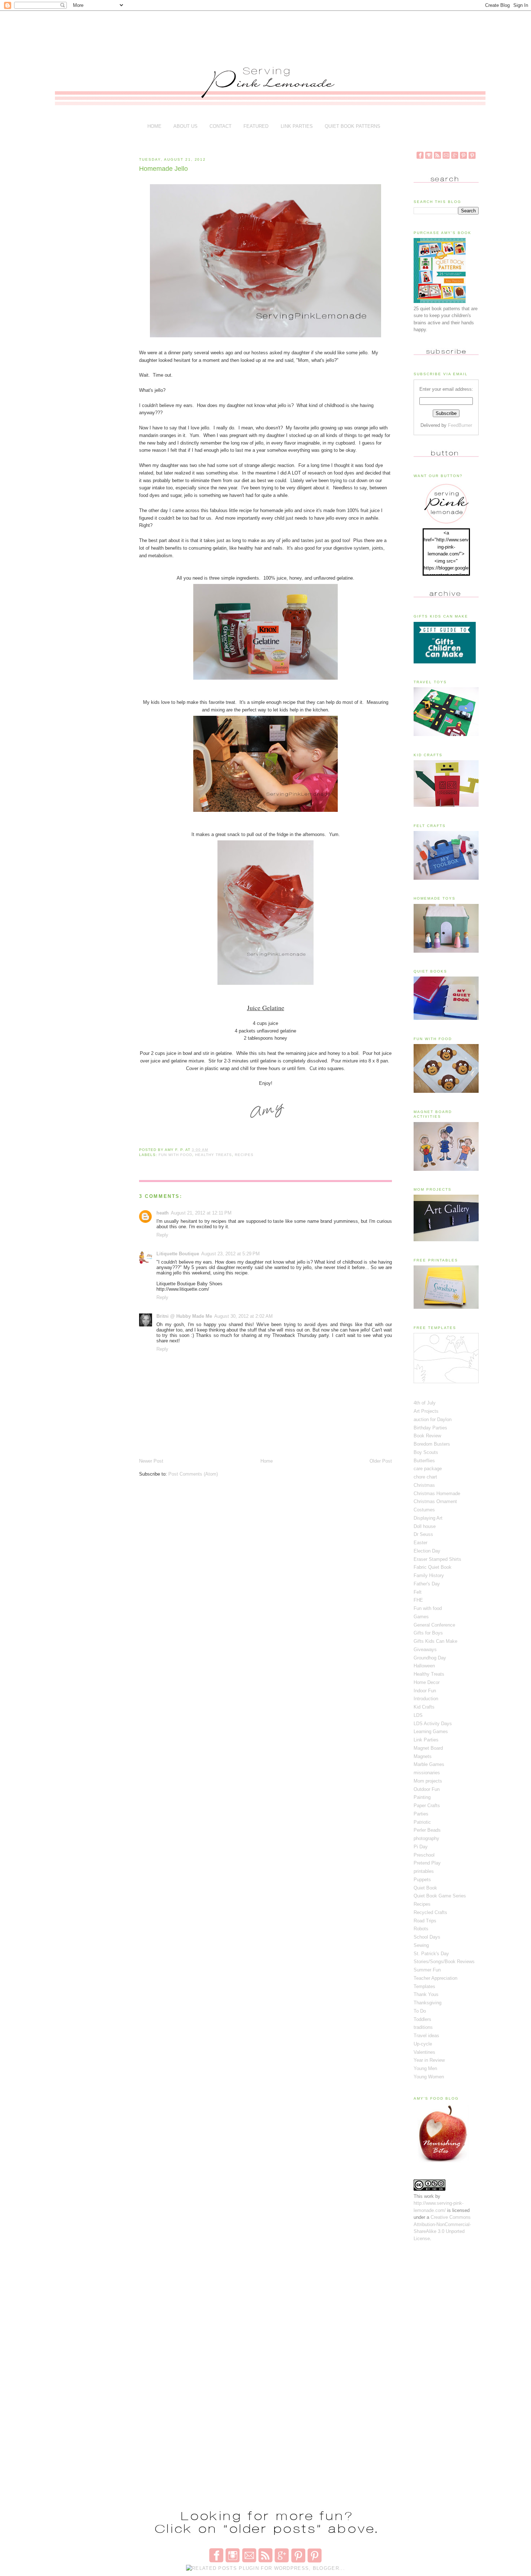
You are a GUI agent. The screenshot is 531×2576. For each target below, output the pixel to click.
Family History (429, 1575)
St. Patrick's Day (431, 1954)
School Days (427, 1937)
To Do (420, 2011)
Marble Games (429, 1764)
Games (421, 1617)
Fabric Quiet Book (433, 1567)
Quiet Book (425, 1888)
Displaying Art (428, 1518)
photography (426, 1838)
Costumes (424, 1510)
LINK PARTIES (297, 126)
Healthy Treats (213, 1155)
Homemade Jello (163, 169)
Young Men (425, 2068)
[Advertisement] (269, 33)
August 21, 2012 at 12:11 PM (201, 1213)
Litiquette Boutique (178, 1254)
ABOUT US (185, 126)
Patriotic (422, 1822)
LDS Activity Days (433, 1724)
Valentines (424, 2052)
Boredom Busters (432, 1444)
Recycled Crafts (430, 1912)
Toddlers (422, 2019)
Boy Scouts (426, 1452)
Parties (421, 1814)
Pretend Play (427, 1863)
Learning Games (431, 1731)
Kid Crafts (424, 1707)
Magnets (423, 1756)
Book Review (427, 1436)
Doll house (425, 1526)
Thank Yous (426, 1994)
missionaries (427, 1773)
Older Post (381, 1461)
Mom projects (428, 1781)
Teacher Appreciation (435, 1978)
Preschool (424, 1855)
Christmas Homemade (437, 1493)
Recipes (244, 1155)
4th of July (425, 1403)
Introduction (426, 1699)
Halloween (424, 1666)
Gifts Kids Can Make (435, 1641)
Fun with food (175, 1155)
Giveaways (425, 1649)
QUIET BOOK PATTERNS (353, 126)
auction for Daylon (433, 1419)
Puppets (422, 1880)
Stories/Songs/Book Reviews (444, 1962)
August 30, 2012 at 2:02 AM (243, 1316)
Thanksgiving (428, 2003)
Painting (422, 1797)
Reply (162, 1235)
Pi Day (421, 1847)
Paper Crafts (427, 1806)
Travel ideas (426, 2036)
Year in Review (429, 2060)
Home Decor (427, 1682)
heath (163, 1213)
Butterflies (424, 1461)
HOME (154, 126)
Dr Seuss (423, 1534)
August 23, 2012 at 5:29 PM (230, 1254)
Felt (418, 1592)
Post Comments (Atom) (193, 1474)
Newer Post (151, 1461)
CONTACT (221, 126)
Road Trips (425, 1921)
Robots (421, 1929)
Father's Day (427, 1584)
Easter (420, 1543)
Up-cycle (423, 2044)
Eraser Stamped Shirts (437, 1559)
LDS (418, 1715)
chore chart (425, 1477)
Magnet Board (428, 1748)
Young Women (429, 2077)
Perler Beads (427, 1830)
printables (424, 1871)
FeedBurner (460, 425)
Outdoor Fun (427, 1789)
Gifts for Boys (428, 1633)
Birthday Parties (430, 1428)
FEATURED (256, 126)
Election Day (427, 1551)
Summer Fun (427, 1970)
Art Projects (426, 1411)
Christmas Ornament (435, 1501)
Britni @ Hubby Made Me (184, 1316)
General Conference (434, 1625)
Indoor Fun (425, 1691)
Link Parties (426, 1740)
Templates (424, 1986)
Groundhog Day (430, 1658)
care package (428, 1469)
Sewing (421, 1945)
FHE (418, 1600)
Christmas (424, 1485)
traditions (423, 2027)
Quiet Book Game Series (440, 1896)
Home (267, 1461)
